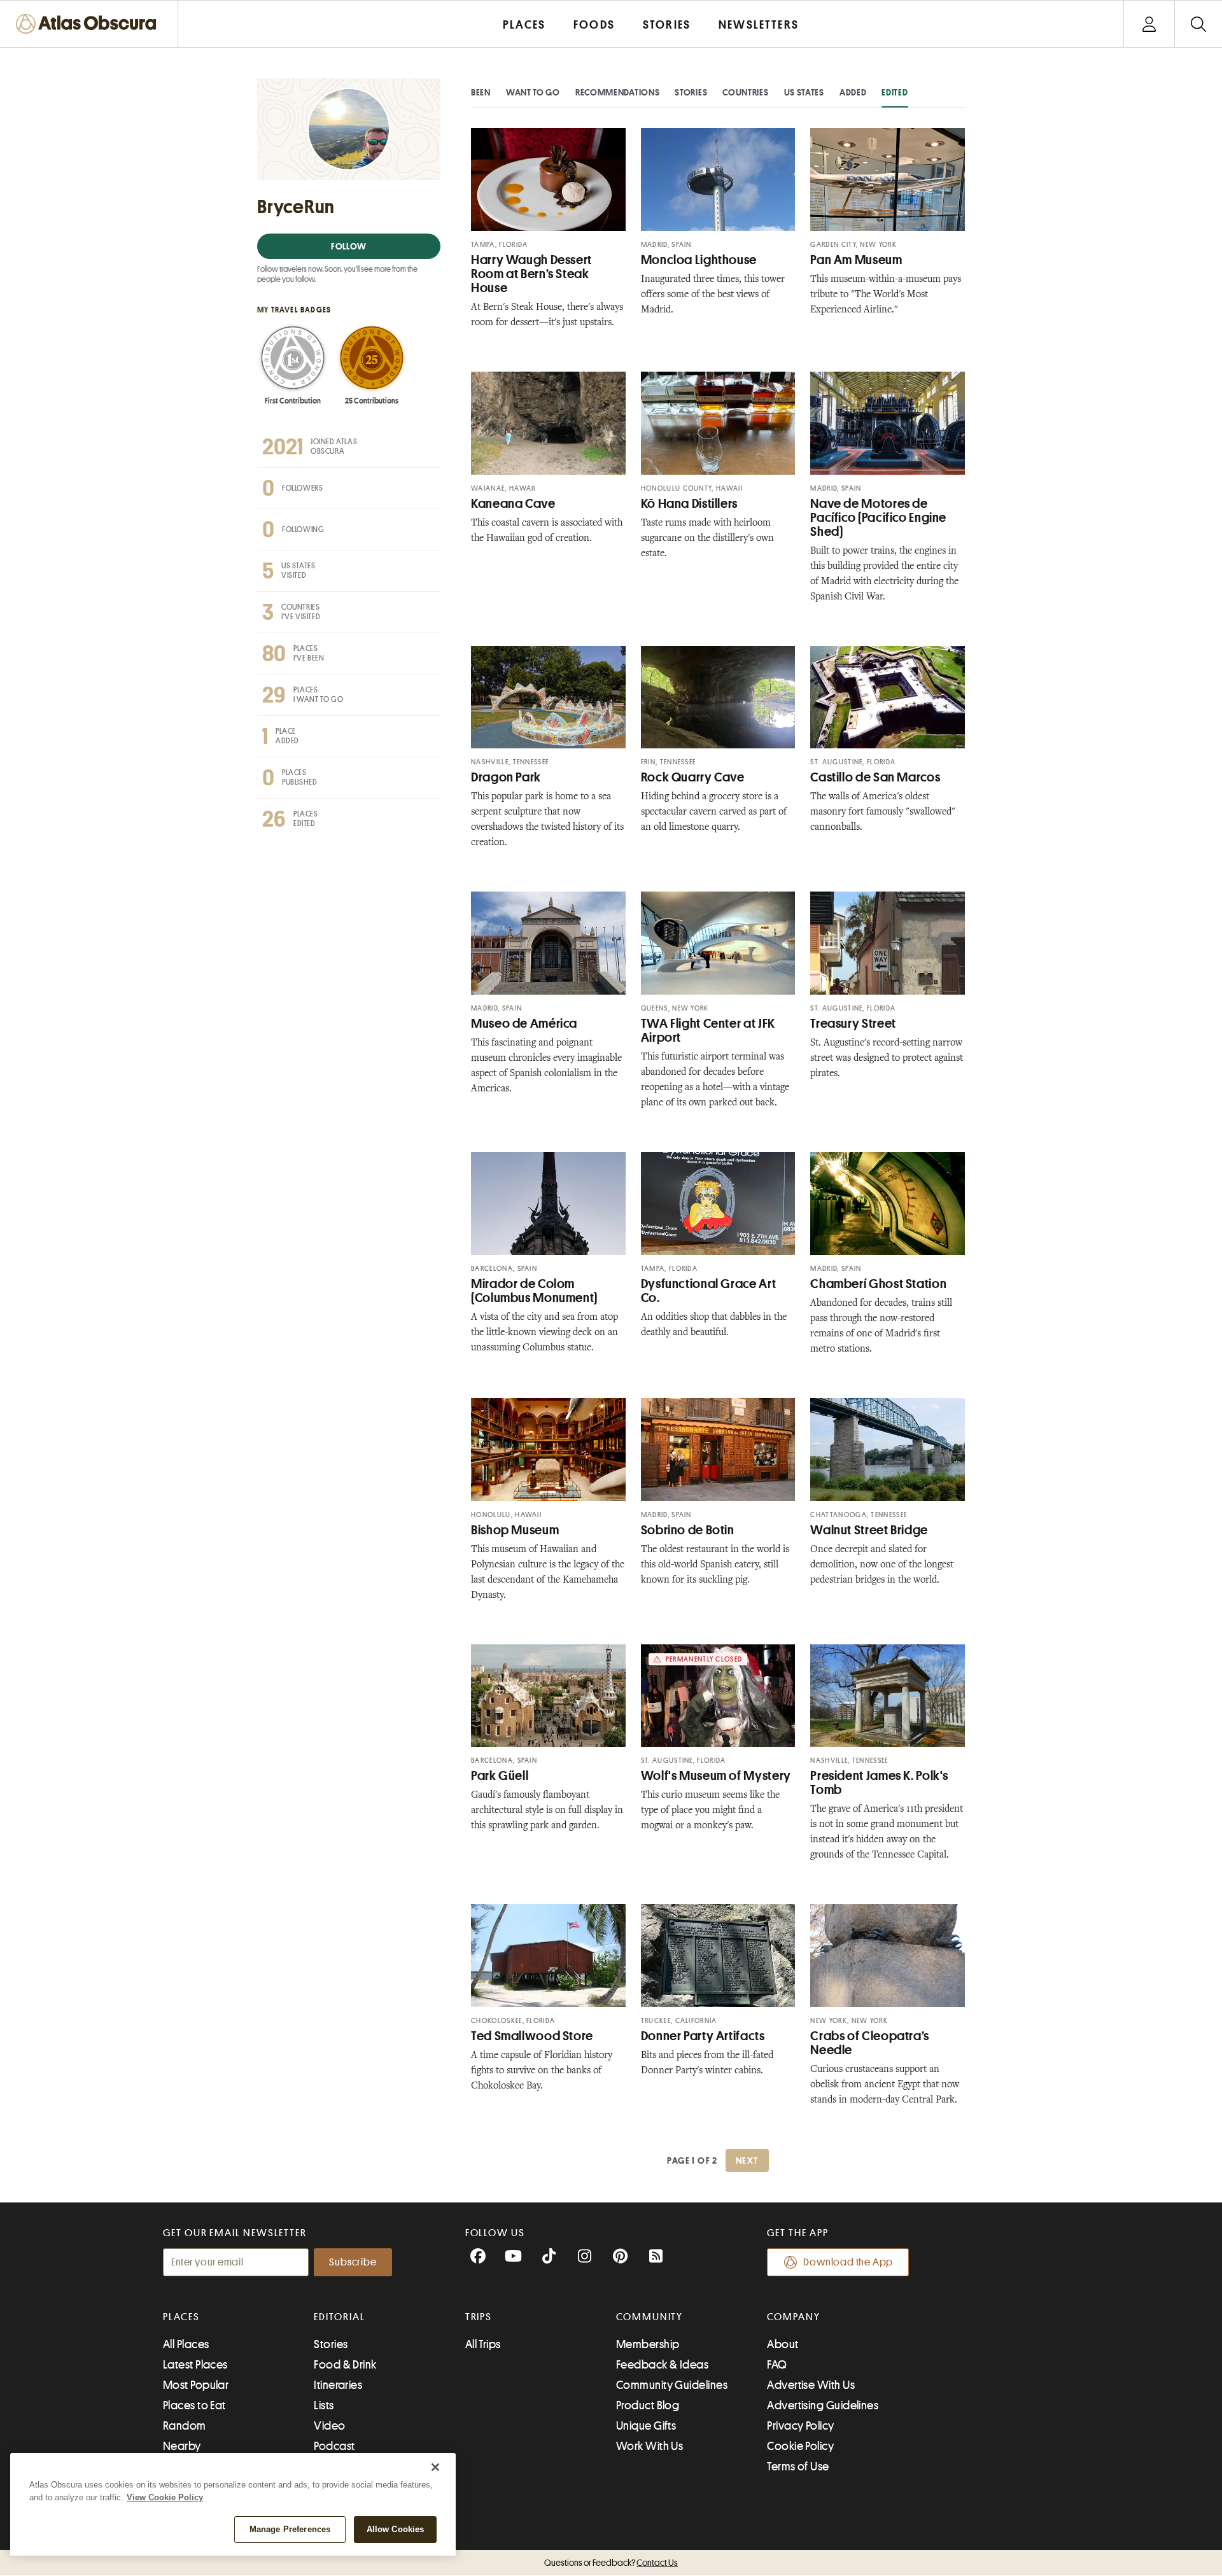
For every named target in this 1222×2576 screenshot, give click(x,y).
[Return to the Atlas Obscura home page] (89, 24)
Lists (324, 2405)
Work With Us (650, 2446)
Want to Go (533, 92)
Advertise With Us (811, 2385)
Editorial (339, 2317)
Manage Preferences (290, 2529)
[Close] (435, 2467)
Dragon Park (506, 777)
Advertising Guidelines (823, 2405)
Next (747, 2160)
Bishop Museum (515, 1530)
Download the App (848, 2262)
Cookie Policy (800, 2446)
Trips (479, 2317)
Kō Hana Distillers (689, 504)
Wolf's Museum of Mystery (716, 1776)
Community (650, 2317)
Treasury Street (853, 1024)
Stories (691, 92)
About (783, 2344)
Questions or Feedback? (611, 2563)
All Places (186, 2344)
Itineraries (338, 2385)
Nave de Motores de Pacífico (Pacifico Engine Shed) (878, 518)
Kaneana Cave (513, 504)
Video (329, 2426)
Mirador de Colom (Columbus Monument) (534, 1291)
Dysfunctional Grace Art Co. (709, 1291)
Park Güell (500, 1776)
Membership (648, 2344)
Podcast (334, 2446)
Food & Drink (345, 2365)
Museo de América (524, 1024)
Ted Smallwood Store (532, 2036)
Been (481, 92)
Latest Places (195, 2365)
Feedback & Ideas (662, 2365)
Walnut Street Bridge (869, 1530)
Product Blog (648, 2405)
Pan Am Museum (856, 260)
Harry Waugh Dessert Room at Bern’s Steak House (531, 274)
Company (793, 2317)
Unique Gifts (646, 2426)
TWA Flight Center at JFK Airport (708, 1031)
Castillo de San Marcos (875, 777)
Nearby (182, 2446)
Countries (745, 92)
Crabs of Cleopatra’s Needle (870, 2043)
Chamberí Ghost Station (878, 1284)
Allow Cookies (396, 2529)
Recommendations (618, 92)
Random (185, 2426)
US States (804, 92)
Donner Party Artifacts (703, 2036)
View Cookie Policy (165, 2497)
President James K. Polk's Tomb (879, 1783)
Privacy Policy (800, 2426)
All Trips (483, 2344)
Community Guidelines (672, 2385)
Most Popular (196, 2385)
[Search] (1198, 24)
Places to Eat (194, 2405)
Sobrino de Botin (688, 1530)
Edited (895, 92)
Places (181, 2317)
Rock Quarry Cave (693, 777)
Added (853, 92)
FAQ (777, 2365)
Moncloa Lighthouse (699, 260)
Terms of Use (798, 2467)
